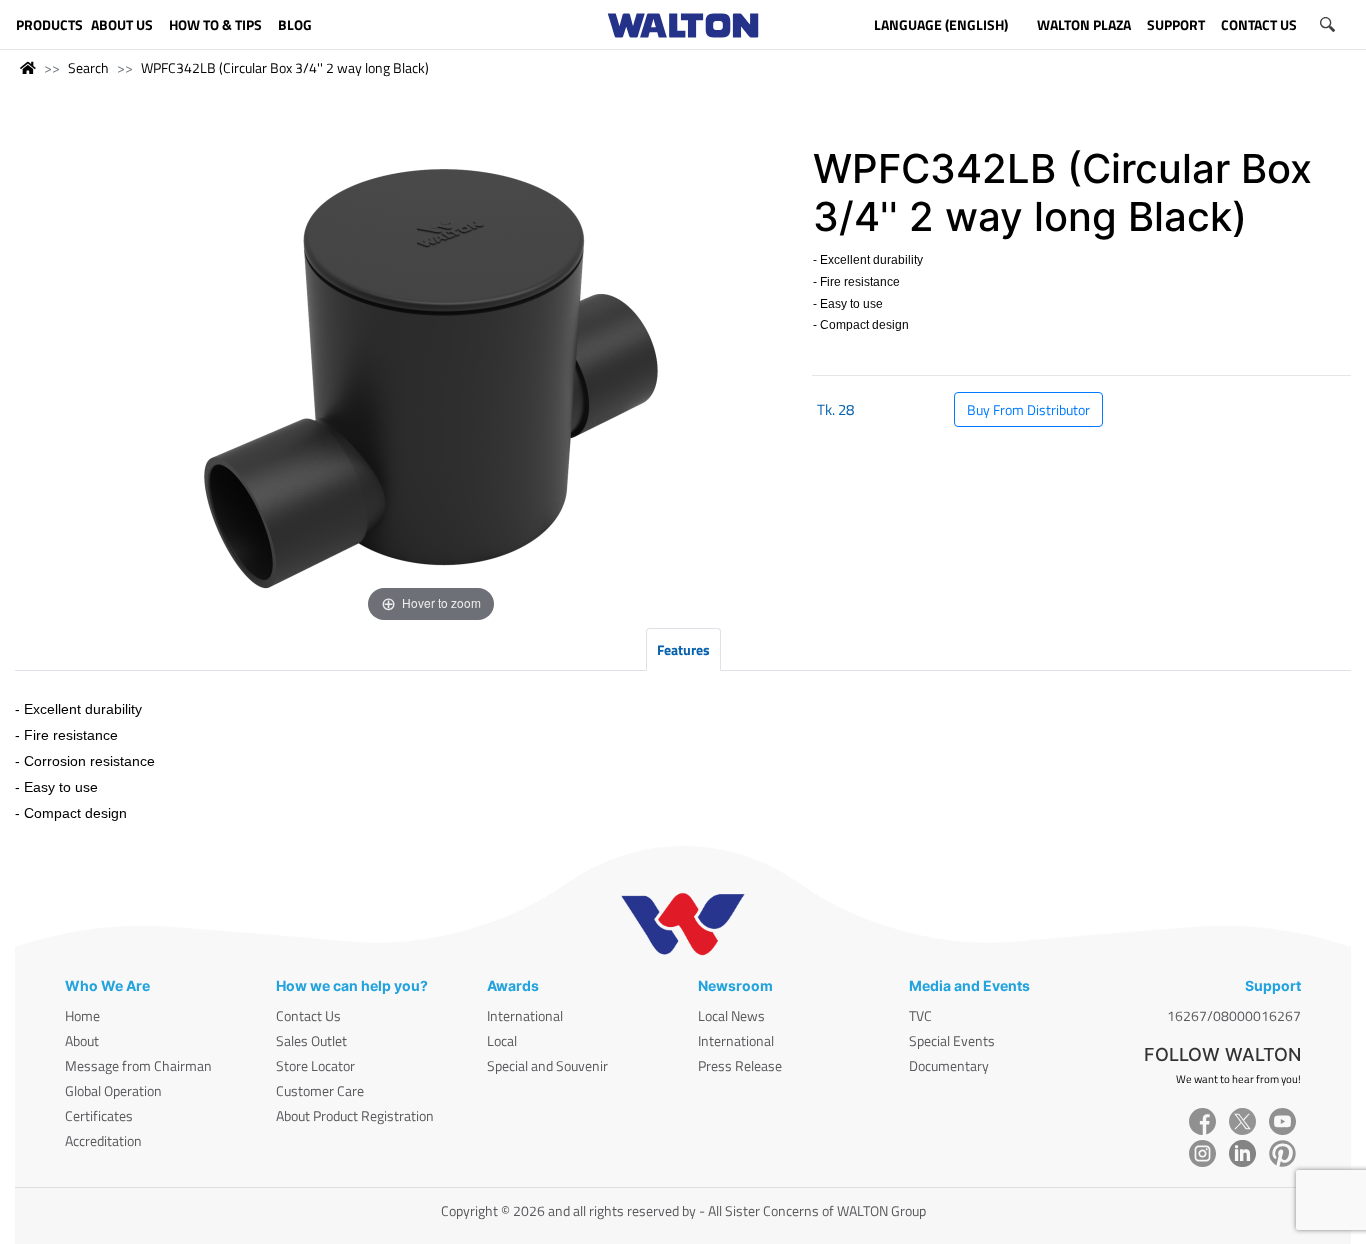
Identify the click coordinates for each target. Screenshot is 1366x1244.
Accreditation (103, 1140)
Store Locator (315, 1065)
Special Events (952, 1040)
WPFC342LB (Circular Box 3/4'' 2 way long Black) (285, 67)
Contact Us (308, 1015)
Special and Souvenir (547, 1065)
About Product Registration (355, 1115)
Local (502, 1040)
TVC (920, 1015)
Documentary (949, 1065)
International (525, 1015)
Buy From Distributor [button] (1028, 409)
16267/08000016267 (1234, 1015)
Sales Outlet (311, 1040)
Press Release (740, 1065)
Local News (731, 1015)
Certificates (99, 1115)
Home (82, 1015)
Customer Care (320, 1090)
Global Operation (113, 1090)
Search (88, 67)
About (82, 1040)
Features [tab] (683, 649)
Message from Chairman (138, 1065)
